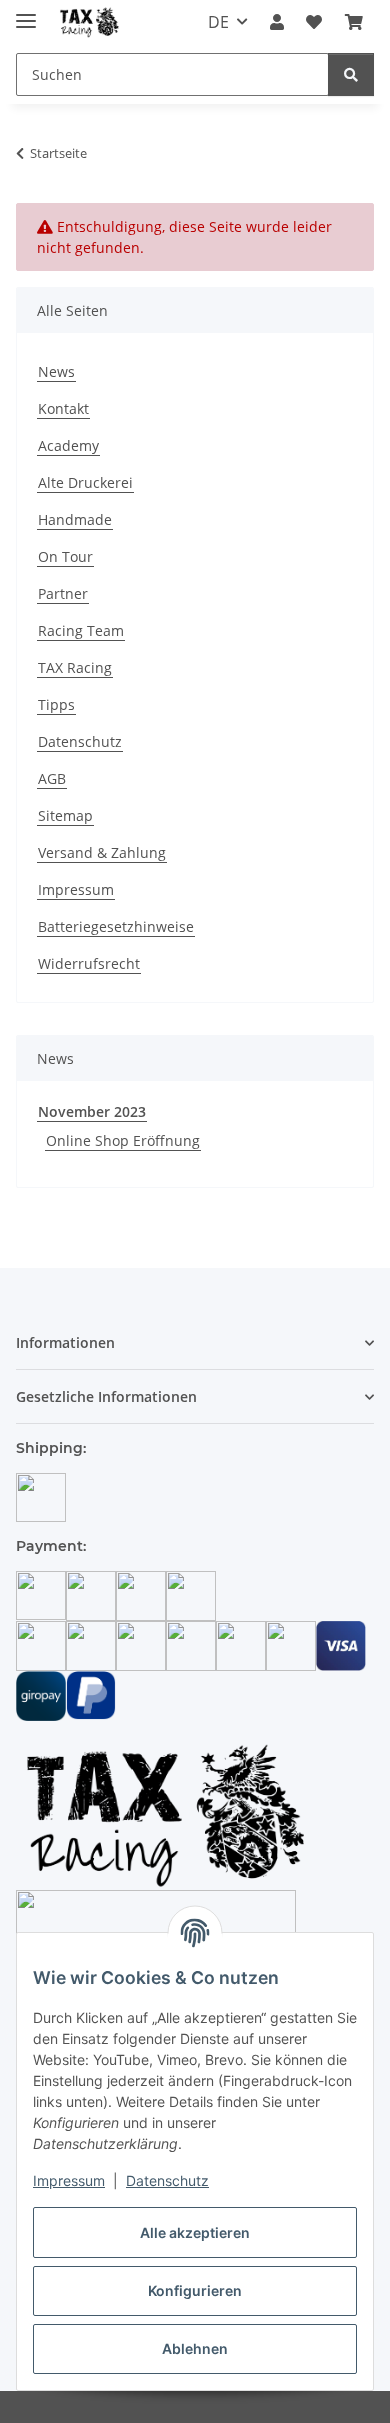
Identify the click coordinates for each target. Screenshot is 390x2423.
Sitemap (65, 815)
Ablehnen (195, 2348)
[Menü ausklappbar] (26, 12)
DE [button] (218, 22)
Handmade (75, 519)
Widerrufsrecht (89, 963)
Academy (68, 445)
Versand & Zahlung (102, 852)
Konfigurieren (195, 2290)
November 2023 (92, 1111)
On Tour (65, 556)
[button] (277, 22)
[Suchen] (351, 74)
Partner (63, 593)
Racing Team (81, 630)
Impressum (69, 2180)
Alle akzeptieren (195, 2232)
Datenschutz (167, 2180)
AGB (52, 778)
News (56, 371)
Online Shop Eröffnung (123, 1140)
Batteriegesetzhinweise (116, 926)
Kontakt (63, 408)
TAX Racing (75, 667)
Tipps (56, 704)
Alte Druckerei (85, 482)
